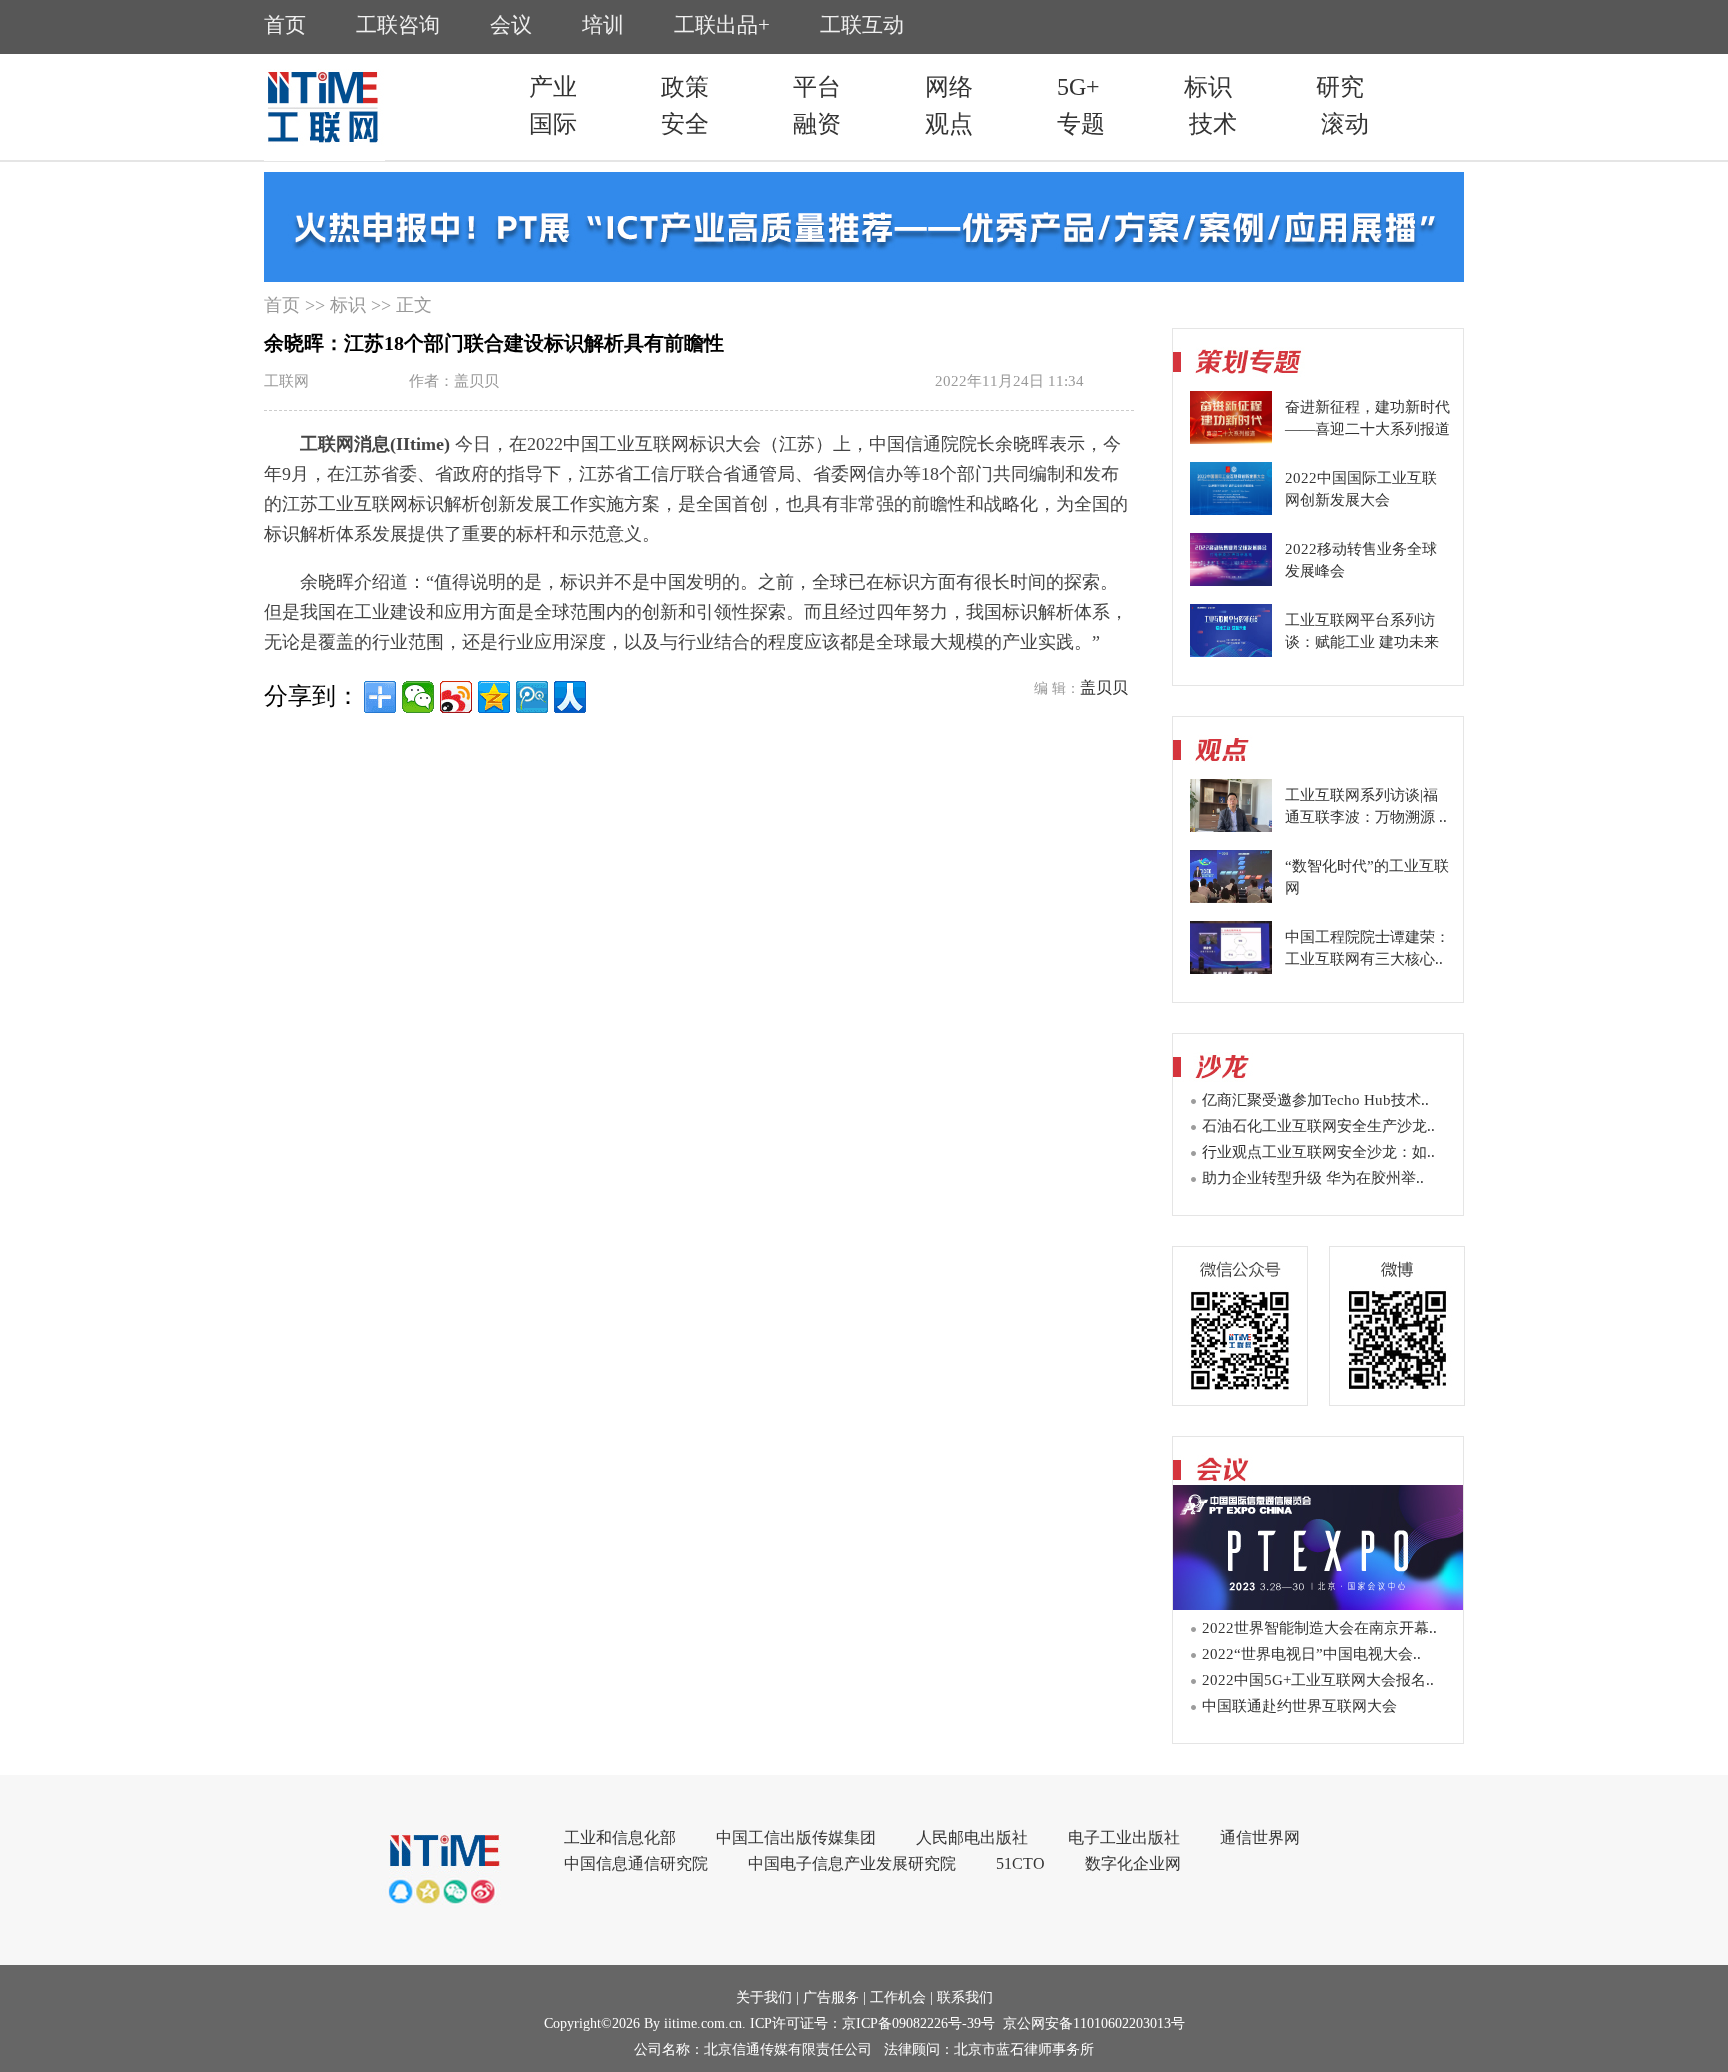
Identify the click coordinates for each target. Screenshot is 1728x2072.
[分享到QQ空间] (494, 697)
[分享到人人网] (570, 697)
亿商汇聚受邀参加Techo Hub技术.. (1315, 1100)
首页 (282, 305)
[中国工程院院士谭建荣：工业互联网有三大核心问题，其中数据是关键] (1231, 969)
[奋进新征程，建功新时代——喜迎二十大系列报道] (1231, 439)
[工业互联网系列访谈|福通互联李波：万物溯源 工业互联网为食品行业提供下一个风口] (1231, 827)
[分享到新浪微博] (456, 697)
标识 (348, 305)
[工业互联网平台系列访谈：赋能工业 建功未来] (1231, 652)
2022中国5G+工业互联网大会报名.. (1318, 1680)
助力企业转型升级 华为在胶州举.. (1313, 1178)
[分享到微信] (418, 697)
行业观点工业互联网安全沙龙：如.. (1318, 1152)
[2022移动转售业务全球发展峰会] (1231, 581)
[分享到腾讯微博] (532, 697)
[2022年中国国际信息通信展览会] (1318, 1604)
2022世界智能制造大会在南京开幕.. (1319, 1628)
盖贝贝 (1104, 687)
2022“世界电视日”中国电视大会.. (1311, 1654)
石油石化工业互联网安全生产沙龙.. (1318, 1126)
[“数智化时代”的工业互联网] (1231, 898)
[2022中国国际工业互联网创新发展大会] (1231, 510)
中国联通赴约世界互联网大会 (1299, 1706)
